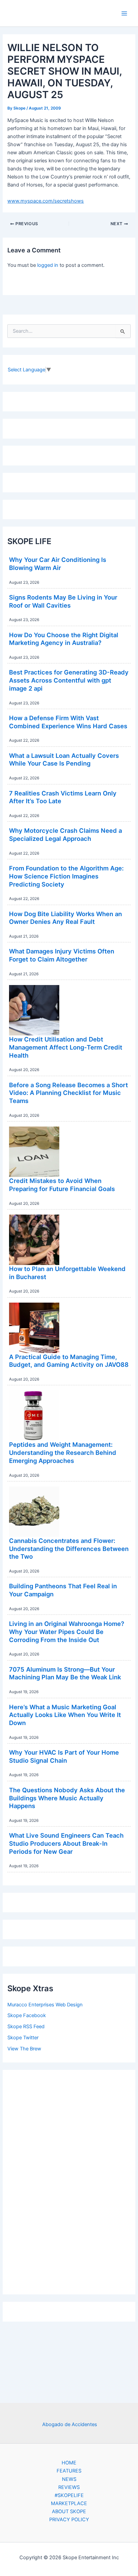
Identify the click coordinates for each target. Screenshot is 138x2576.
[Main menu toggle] (124, 13)
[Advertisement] (69, 2180)
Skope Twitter (23, 2038)
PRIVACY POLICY (69, 2520)
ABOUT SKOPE (69, 2511)
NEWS (69, 2479)
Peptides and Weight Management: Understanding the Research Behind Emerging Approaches (63, 1452)
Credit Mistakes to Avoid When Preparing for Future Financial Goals (62, 1185)
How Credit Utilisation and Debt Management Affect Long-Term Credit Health (66, 1047)
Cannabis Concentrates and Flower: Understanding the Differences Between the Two (69, 1548)
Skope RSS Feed (26, 2027)
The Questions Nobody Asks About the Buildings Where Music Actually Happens (67, 1798)
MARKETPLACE (69, 2503)
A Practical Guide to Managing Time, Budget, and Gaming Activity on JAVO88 (69, 1361)
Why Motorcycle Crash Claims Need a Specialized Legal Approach (65, 834)
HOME (69, 2463)
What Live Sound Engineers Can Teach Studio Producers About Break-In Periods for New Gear (66, 1843)
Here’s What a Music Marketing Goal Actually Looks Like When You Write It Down (65, 1715)
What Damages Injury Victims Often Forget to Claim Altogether (62, 955)
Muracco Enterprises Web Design (45, 2005)
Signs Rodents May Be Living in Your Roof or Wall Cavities (63, 601)
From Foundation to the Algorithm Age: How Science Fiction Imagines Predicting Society (66, 876)
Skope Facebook (27, 2015)
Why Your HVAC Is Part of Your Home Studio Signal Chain (64, 1756)
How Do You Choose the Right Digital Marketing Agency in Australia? (64, 639)
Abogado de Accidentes (70, 2424)
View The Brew (24, 2049)
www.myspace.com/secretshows (46, 201)
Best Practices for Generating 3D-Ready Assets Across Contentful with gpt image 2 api (69, 680)
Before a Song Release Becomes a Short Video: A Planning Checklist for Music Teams (68, 1093)
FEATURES (69, 2471)
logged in (48, 265)
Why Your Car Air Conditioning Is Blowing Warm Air (58, 564)
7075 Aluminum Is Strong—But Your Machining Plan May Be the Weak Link (65, 1673)
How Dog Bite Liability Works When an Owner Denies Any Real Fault (65, 918)
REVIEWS (69, 2487)
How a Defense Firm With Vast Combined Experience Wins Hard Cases (68, 722)
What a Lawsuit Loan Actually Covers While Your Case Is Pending (64, 760)
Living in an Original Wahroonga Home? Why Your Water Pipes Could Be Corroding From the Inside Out (67, 1631)
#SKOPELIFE (69, 2495)
